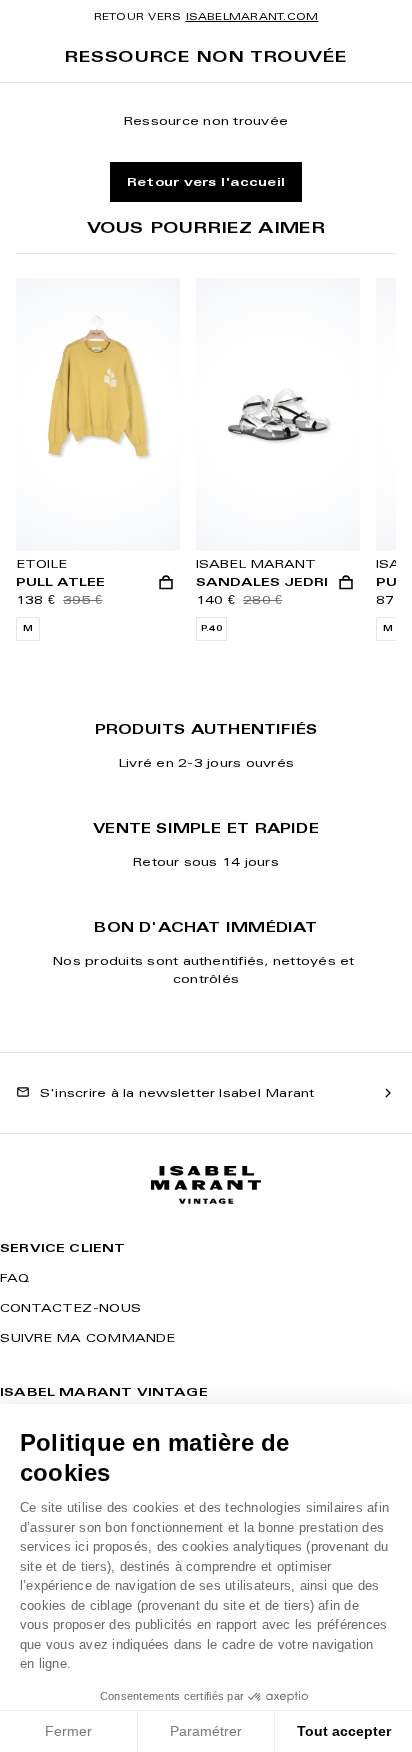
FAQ (14, 1277)
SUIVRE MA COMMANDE (87, 1337)
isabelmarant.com (252, 16)
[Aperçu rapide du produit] (166, 583)
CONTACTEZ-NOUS (70, 1307)
